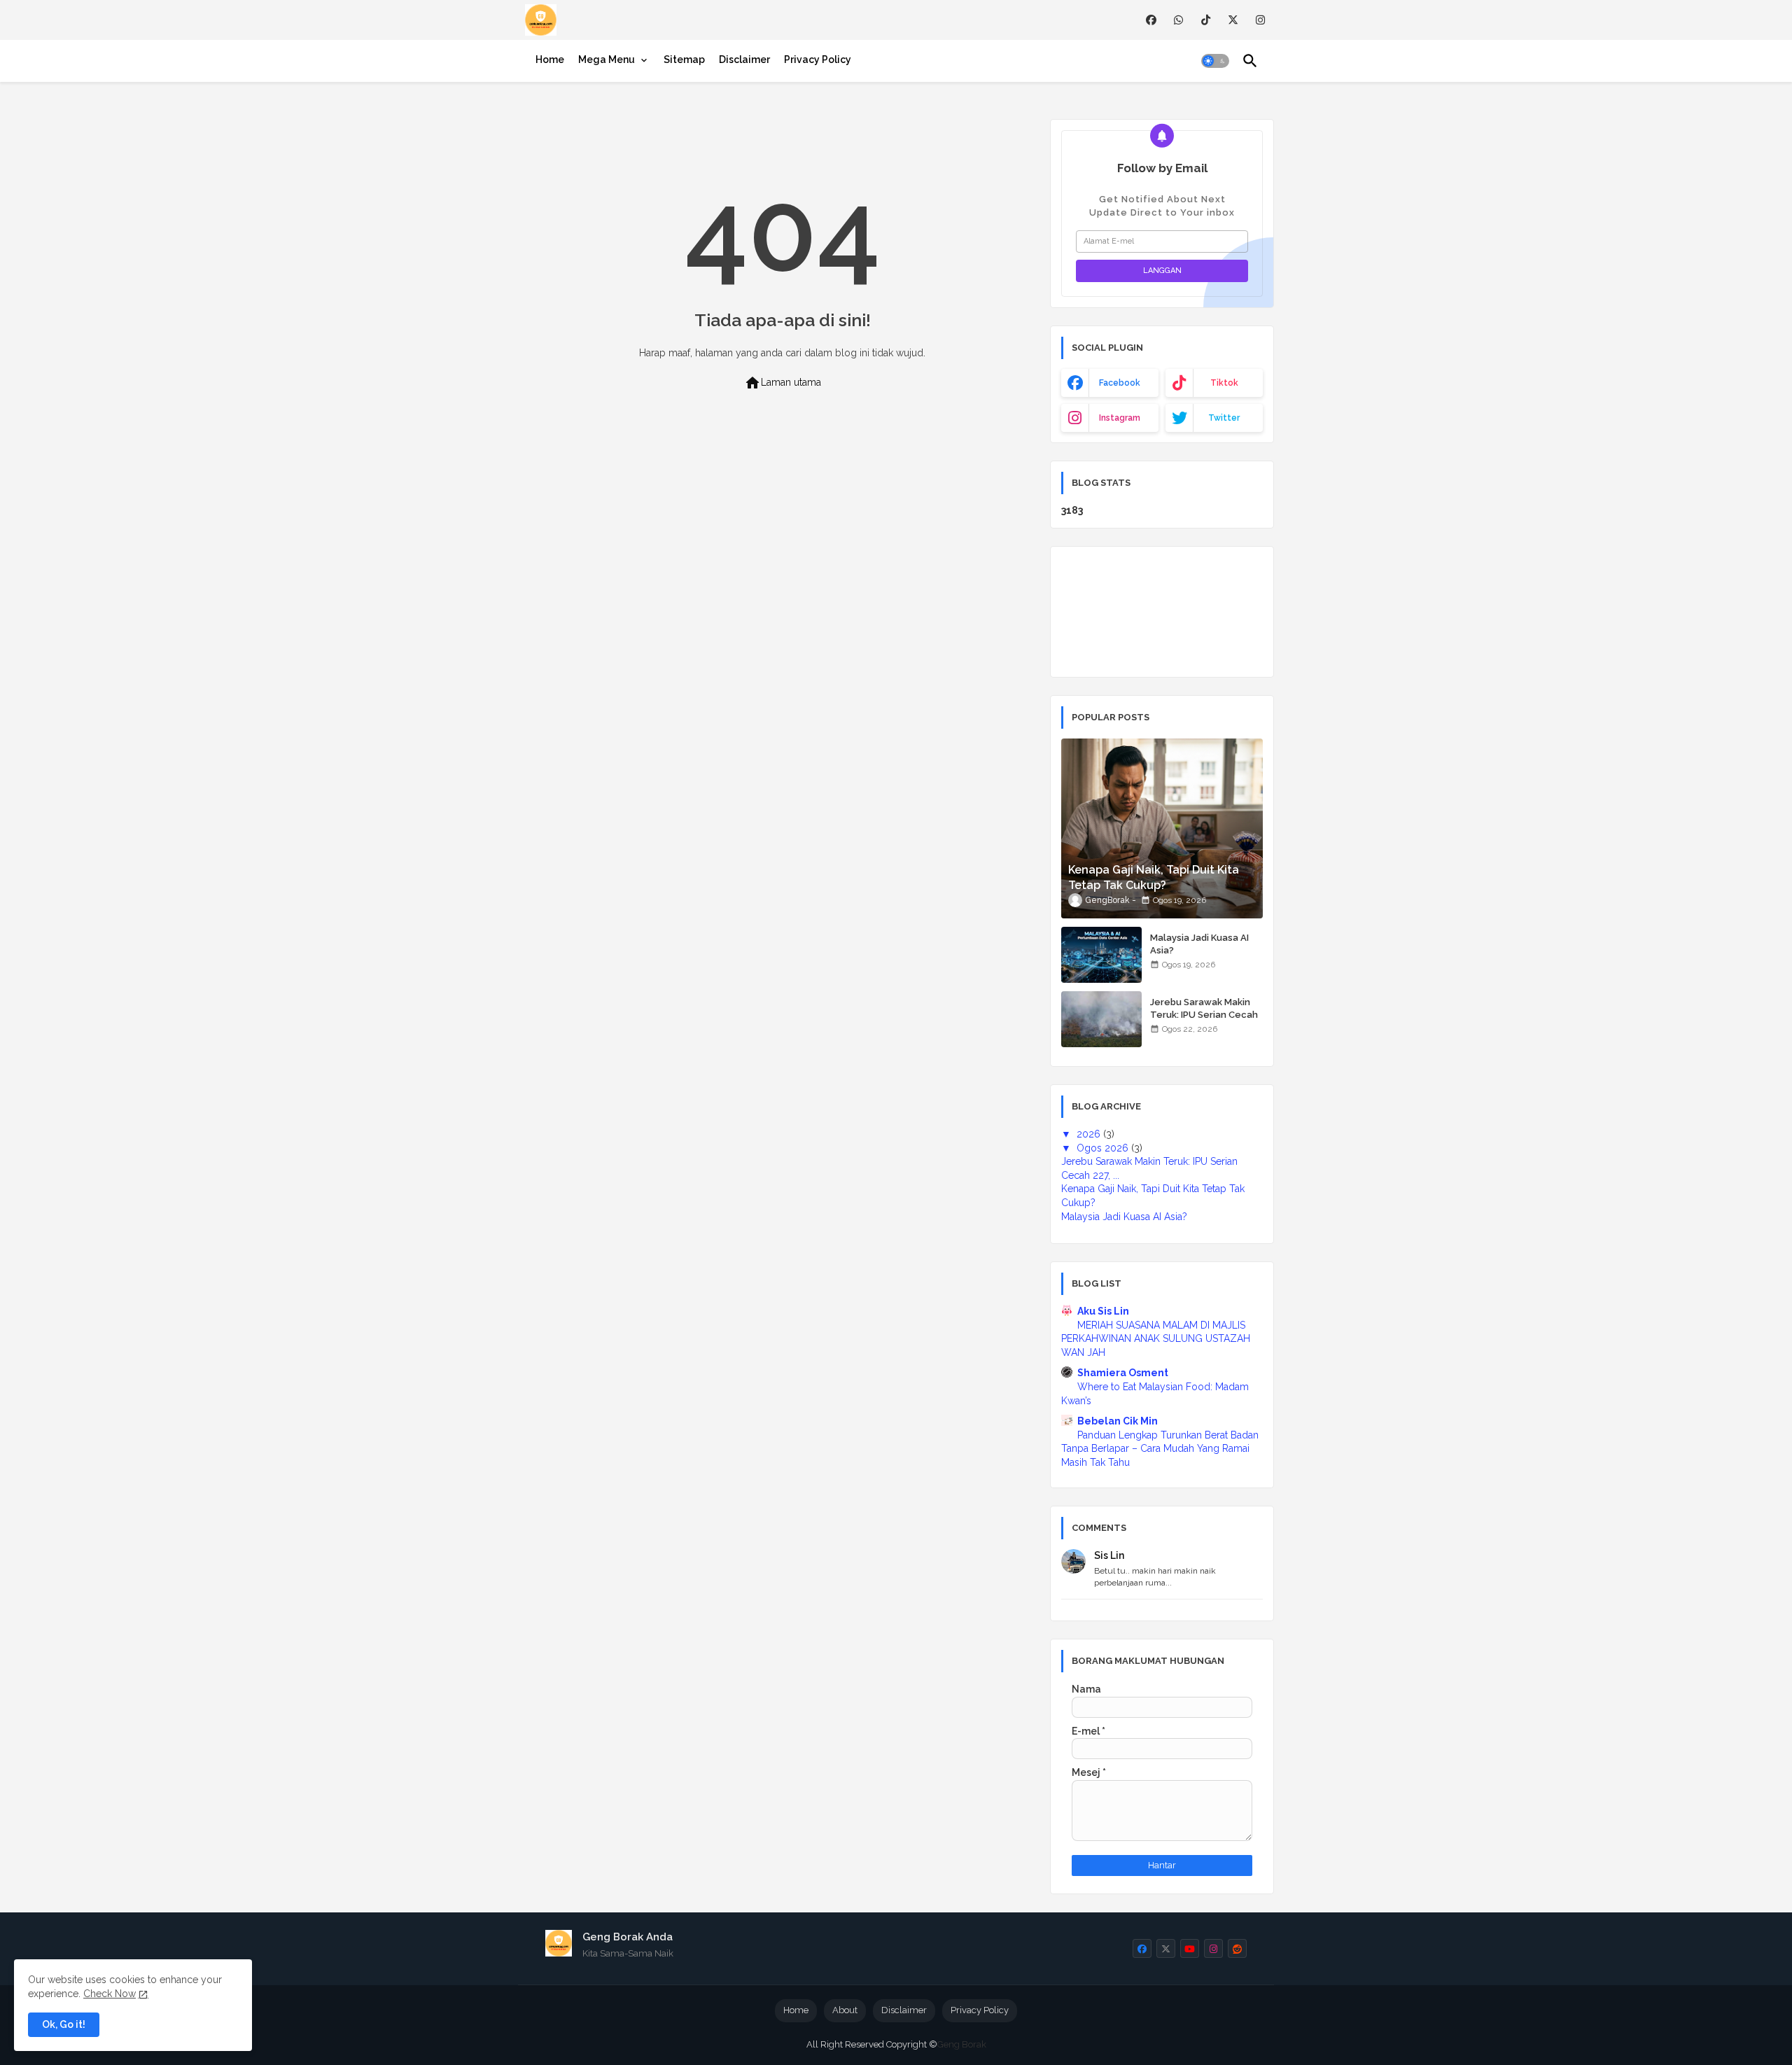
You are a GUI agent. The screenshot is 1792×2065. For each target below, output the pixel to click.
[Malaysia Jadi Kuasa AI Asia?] (1101, 955)
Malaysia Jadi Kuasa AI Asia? (1199, 944)
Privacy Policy (818, 59)
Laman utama (783, 383)
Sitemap (684, 59)
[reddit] (1237, 1948)
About (845, 2010)
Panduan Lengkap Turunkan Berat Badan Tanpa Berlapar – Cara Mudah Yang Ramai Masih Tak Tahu (1160, 1449)
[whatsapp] (1178, 20)
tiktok (1224, 383)
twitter (1224, 418)
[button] (1215, 61)
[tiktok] (1206, 20)
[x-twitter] (1233, 20)
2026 (1090, 1134)
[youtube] (1190, 1948)
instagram (1120, 418)
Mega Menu (607, 59)
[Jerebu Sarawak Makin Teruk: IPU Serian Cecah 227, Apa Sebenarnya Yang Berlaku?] (1101, 1019)
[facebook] (1151, 20)
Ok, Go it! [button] (64, 2024)
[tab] (550, 59)
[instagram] (1260, 20)
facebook (1120, 383)
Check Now (110, 1994)
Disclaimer (744, 59)
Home (550, 59)
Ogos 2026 (1104, 1148)
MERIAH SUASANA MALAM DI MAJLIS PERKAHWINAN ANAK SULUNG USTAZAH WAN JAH (1156, 1339)
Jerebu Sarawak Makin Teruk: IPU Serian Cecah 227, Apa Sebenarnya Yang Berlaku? (1204, 1021)
